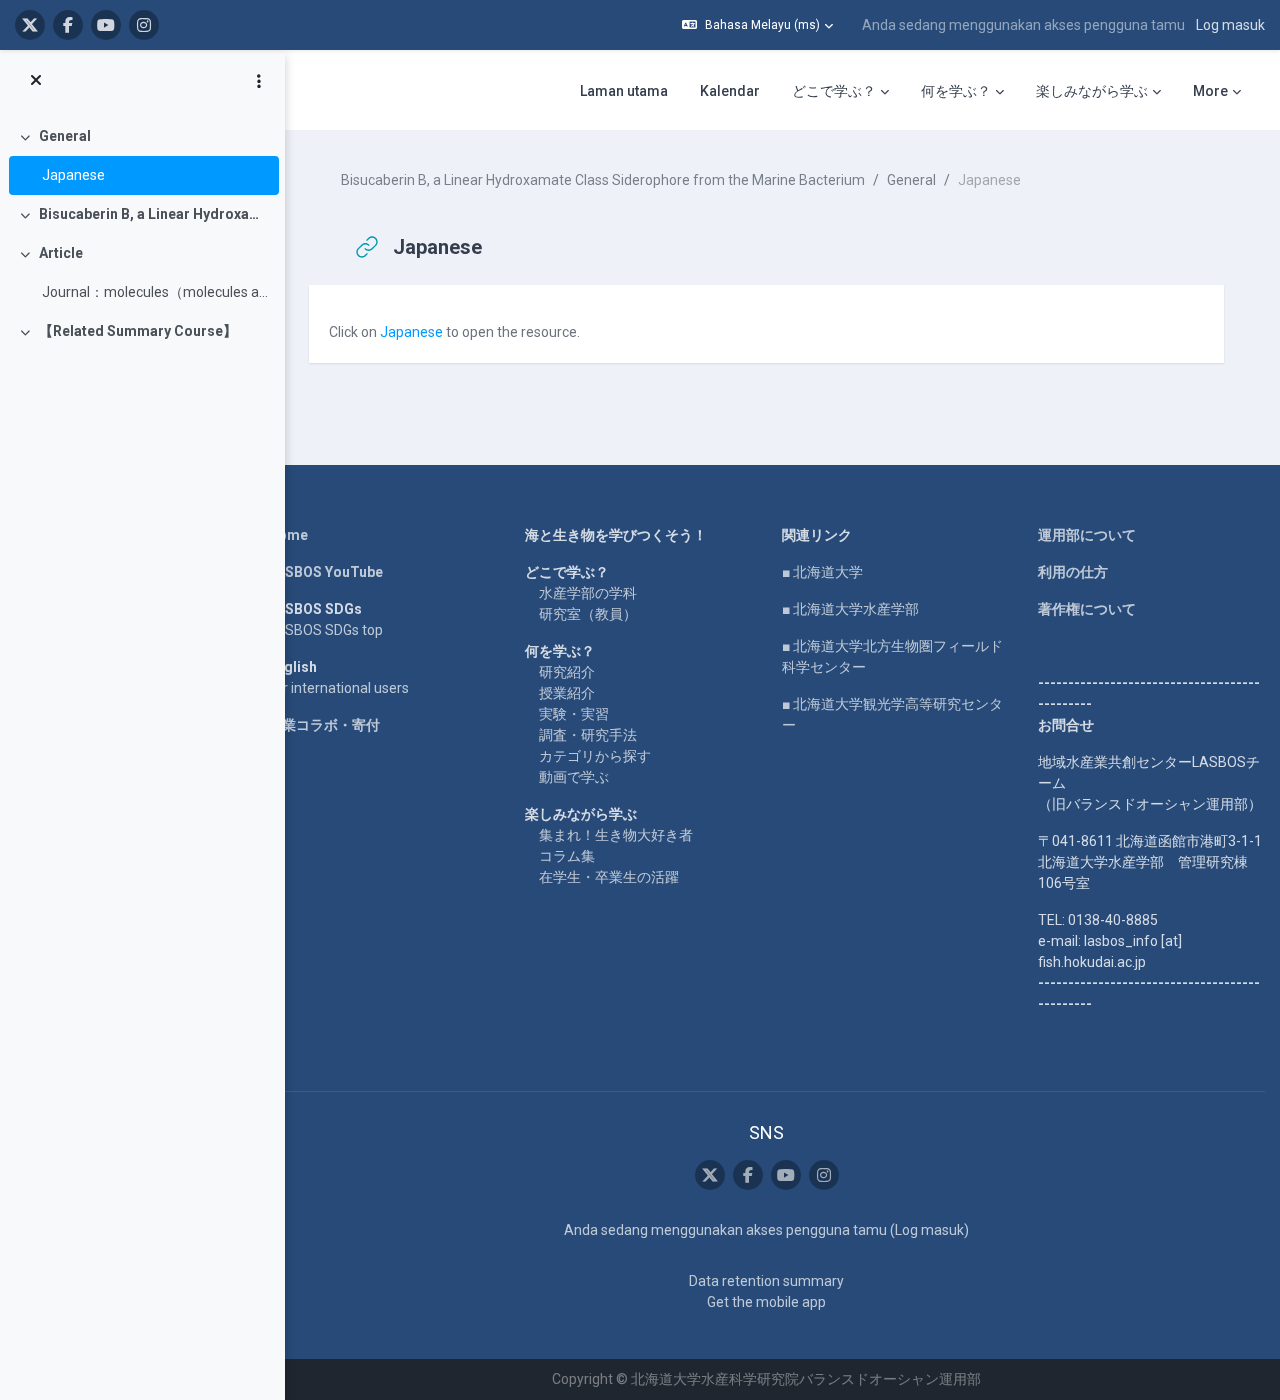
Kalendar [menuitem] (730, 91)
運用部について (1087, 535)
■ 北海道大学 (822, 572)
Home (288, 535)
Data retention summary (766, 1281)
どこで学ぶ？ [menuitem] (834, 91)
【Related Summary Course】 (138, 331)
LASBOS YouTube (325, 572)
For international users (338, 688)
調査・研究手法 (588, 735)
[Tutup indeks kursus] (36, 81)
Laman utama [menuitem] (624, 91)
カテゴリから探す (595, 756)
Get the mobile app (766, 1302)
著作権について (1087, 609)
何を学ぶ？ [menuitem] (956, 91)
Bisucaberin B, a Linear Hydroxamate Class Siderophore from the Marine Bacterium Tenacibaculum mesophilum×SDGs (154, 214)
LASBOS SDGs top (325, 630)
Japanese (73, 175)
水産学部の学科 (588, 593)
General (65, 136)
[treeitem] (142, 156)
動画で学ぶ (574, 777)
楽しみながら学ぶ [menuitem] (1092, 91)
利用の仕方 (1073, 572)
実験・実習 (574, 714)
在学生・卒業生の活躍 (609, 877)
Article (61, 253)
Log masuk (1230, 25)
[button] (757, 25)
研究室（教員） (588, 614)
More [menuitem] (1210, 91)
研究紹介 (567, 672)
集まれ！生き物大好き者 (616, 835)
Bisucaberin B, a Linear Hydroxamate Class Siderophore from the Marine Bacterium (603, 180)
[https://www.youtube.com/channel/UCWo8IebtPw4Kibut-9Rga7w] (106, 25)
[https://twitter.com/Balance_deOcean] (30, 25)
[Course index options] (259, 81)
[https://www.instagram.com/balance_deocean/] (144, 25)
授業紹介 (567, 693)
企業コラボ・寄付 (324, 725)
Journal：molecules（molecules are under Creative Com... (155, 292)
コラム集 (567, 856)
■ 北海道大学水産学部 (850, 609)
